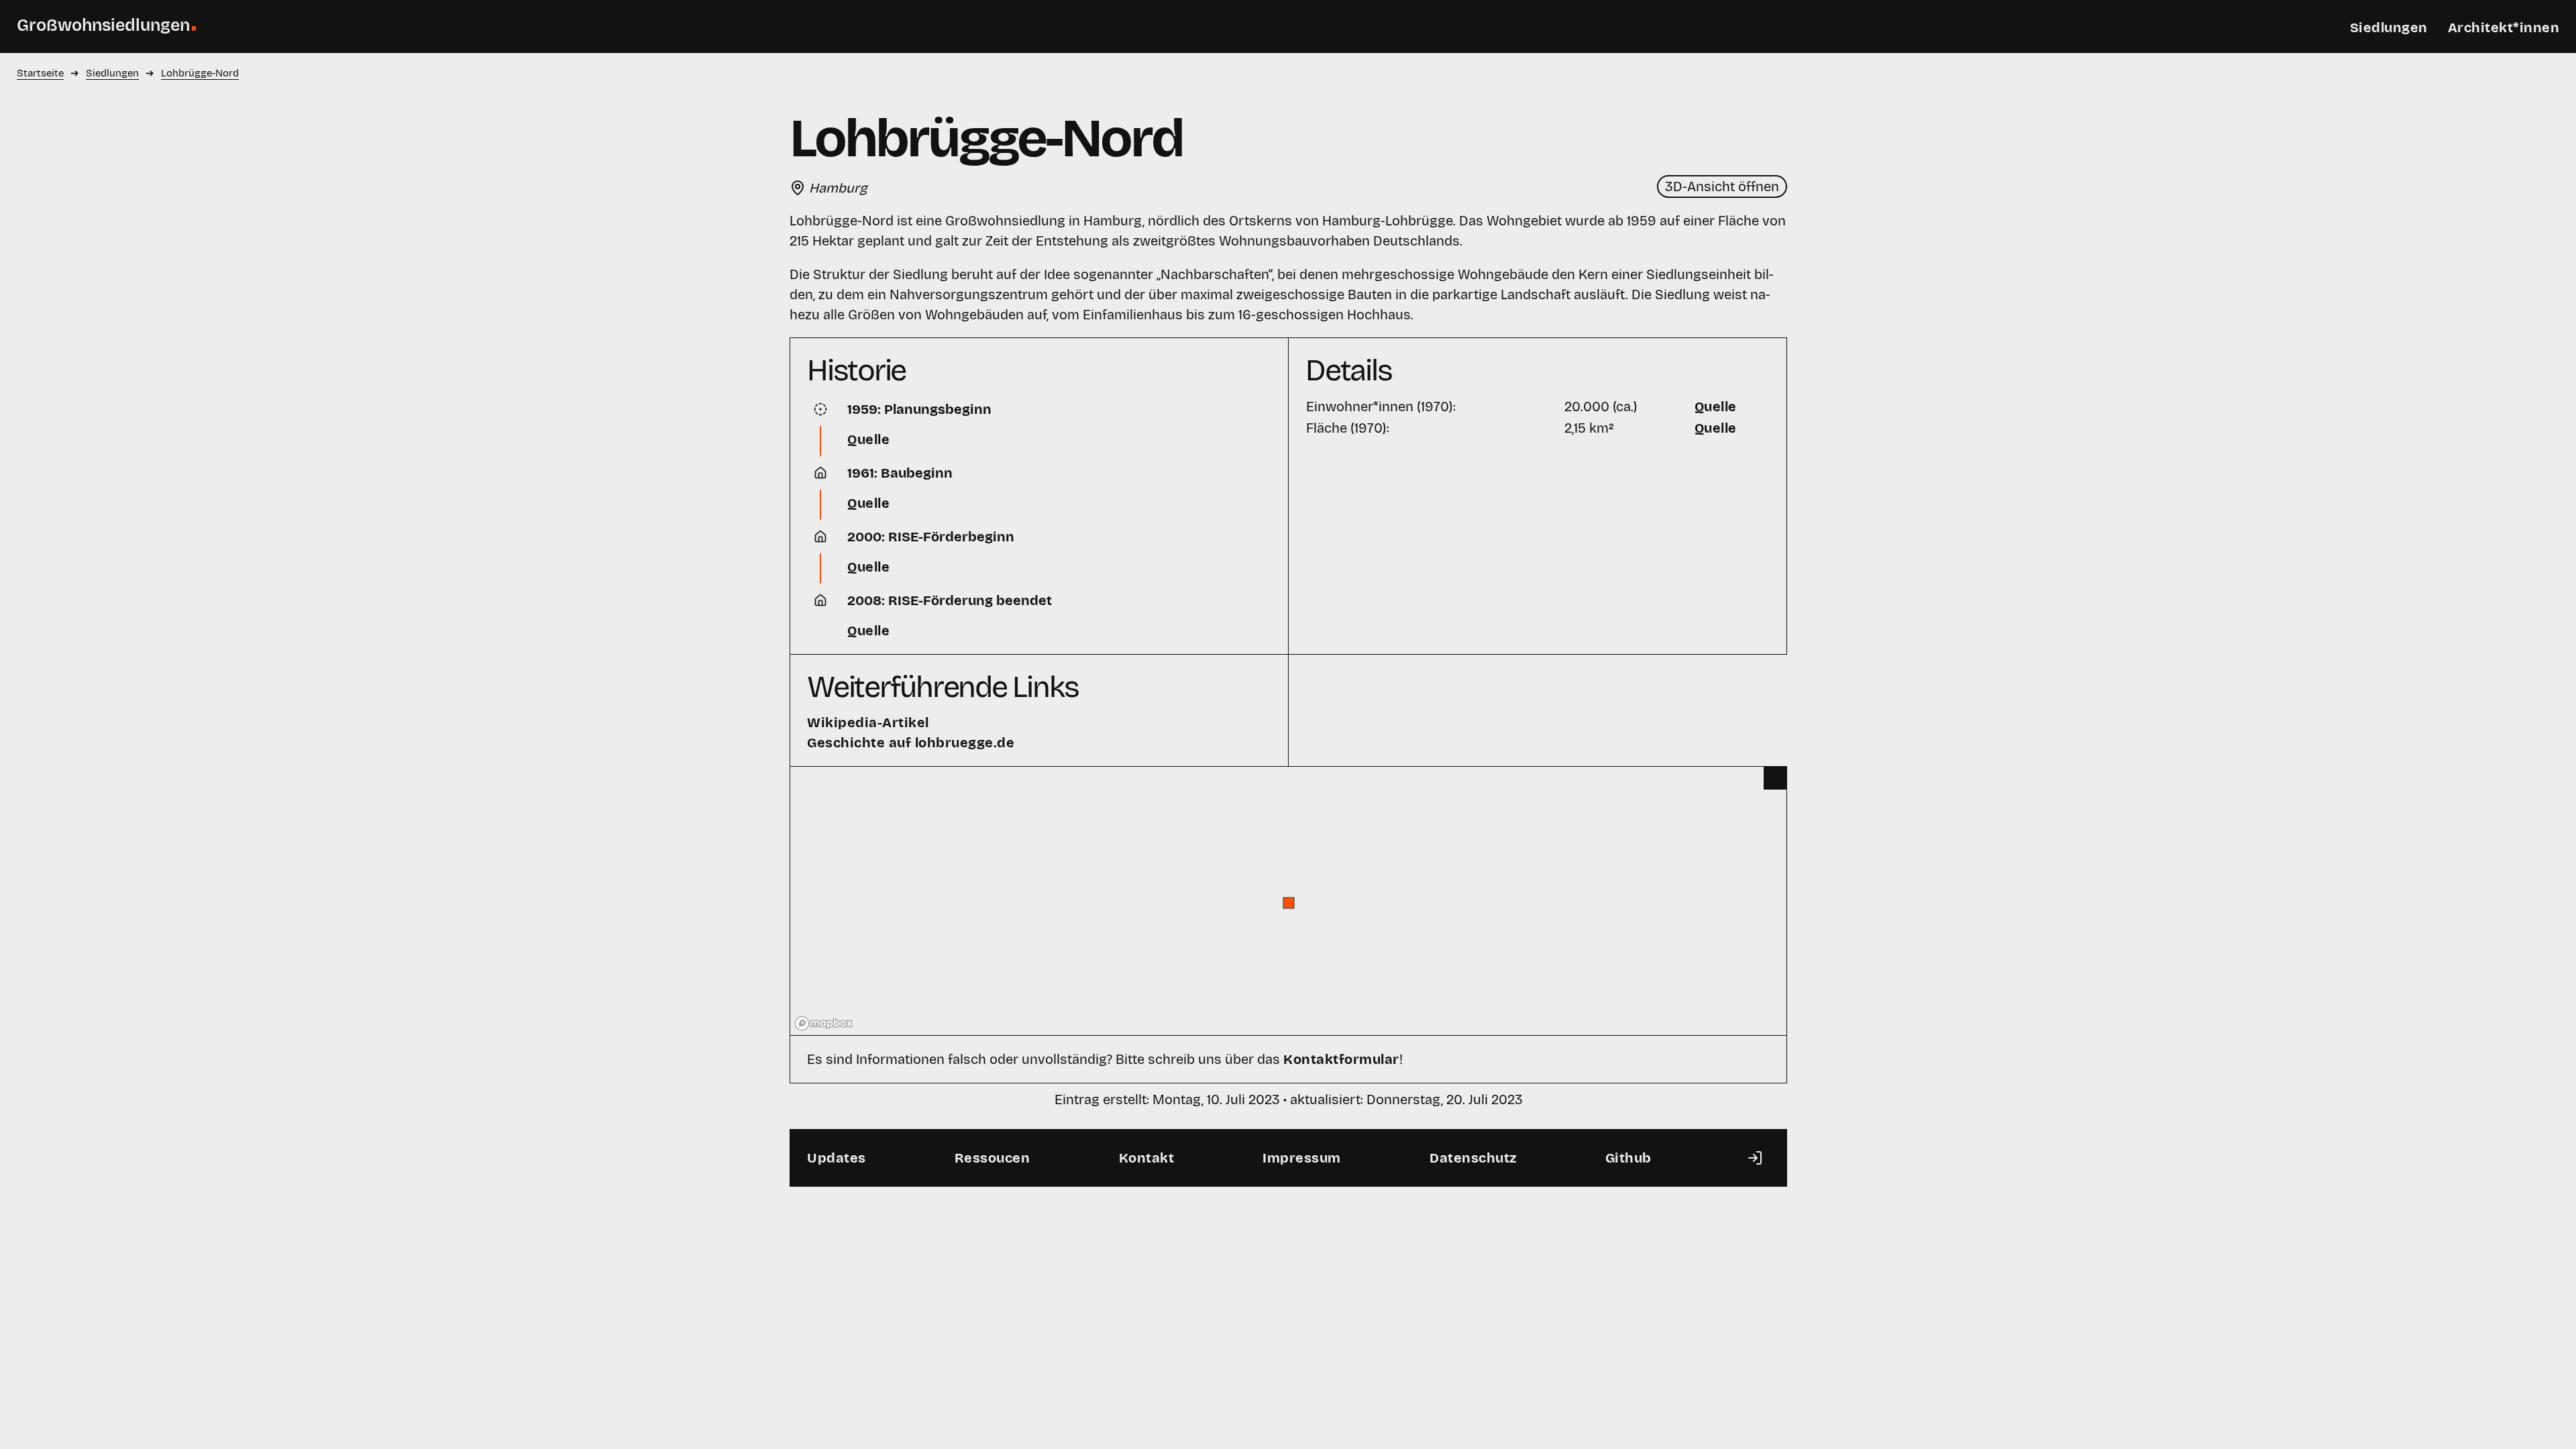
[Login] (1755, 1158)
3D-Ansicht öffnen (1722, 186)
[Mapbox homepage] (824, 1023)
